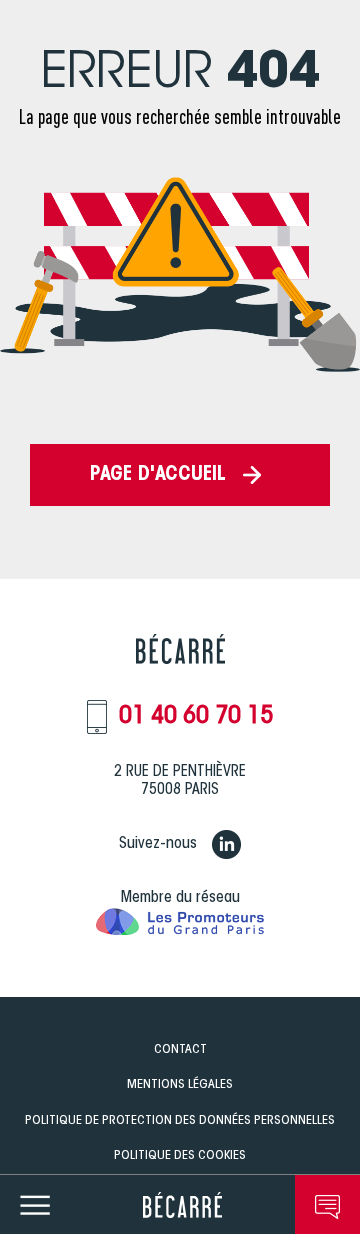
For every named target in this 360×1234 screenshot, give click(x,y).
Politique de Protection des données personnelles (180, 1120)
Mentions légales (180, 1084)
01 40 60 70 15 (196, 717)
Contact (180, 1049)
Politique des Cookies (180, 1155)
